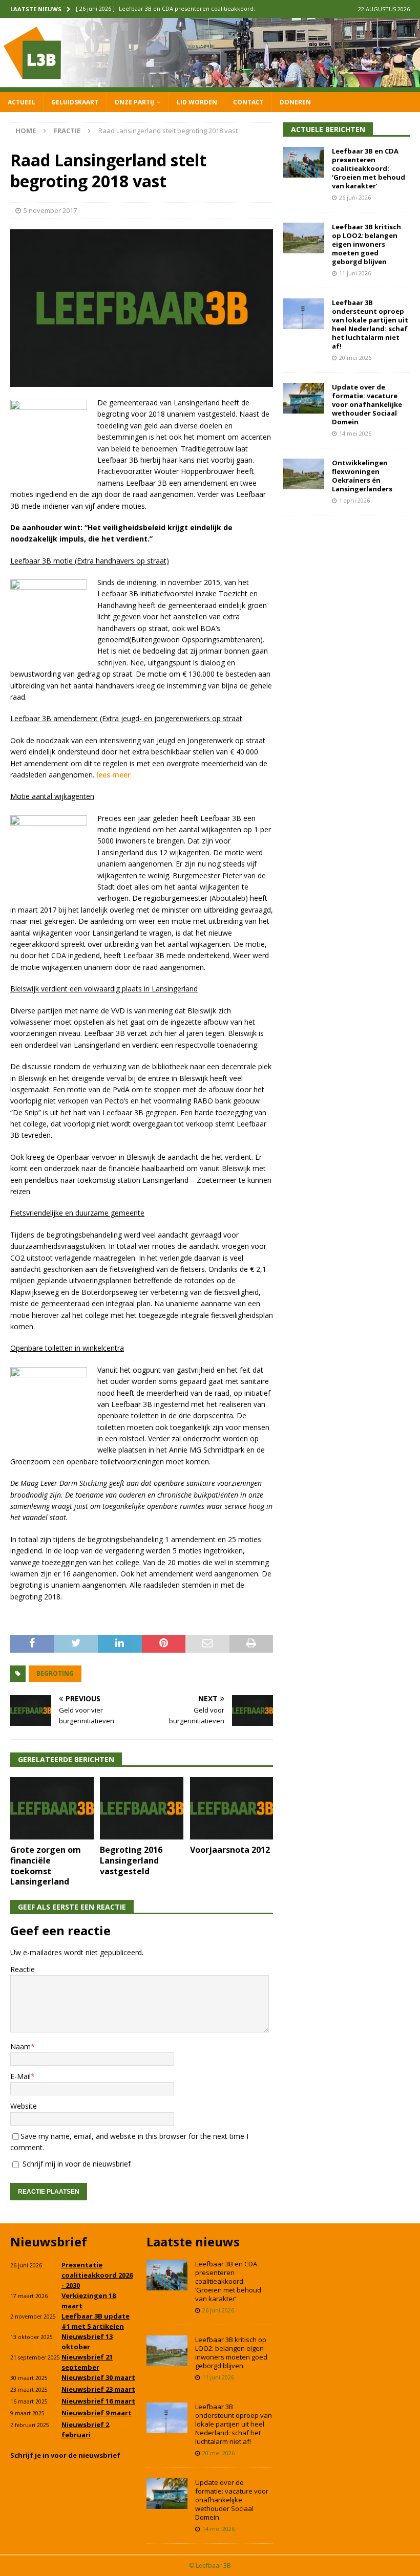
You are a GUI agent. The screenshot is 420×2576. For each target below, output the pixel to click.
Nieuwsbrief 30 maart (98, 2377)
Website (24, 2106)
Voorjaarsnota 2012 (230, 1850)
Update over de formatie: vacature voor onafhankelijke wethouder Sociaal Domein (367, 404)
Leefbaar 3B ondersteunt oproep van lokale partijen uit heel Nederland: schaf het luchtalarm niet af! (370, 324)
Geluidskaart (75, 102)
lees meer (113, 775)
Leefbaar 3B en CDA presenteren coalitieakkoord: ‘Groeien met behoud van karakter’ (369, 168)
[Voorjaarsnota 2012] (232, 1808)
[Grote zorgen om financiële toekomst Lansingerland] (52, 1808)
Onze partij (134, 102)
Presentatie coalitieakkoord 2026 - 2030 (97, 2275)
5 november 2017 (50, 210)
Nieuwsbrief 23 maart (98, 2389)
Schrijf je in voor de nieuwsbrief (65, 2455)
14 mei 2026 (355, 433)
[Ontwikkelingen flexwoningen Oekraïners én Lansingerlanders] (304, 474)
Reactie (23, 1969)
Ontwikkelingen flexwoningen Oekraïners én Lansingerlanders (362, 476)
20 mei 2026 (355, 358)
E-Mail (20, 2076)
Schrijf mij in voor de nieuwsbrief (76, 2164)
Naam (20, 2047)
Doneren (295, 102)
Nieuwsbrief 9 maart (97, 2413)
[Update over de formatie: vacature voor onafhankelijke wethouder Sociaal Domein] (304, 398)
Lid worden (197, 102)
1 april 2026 (354, 500)
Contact (248, 102)
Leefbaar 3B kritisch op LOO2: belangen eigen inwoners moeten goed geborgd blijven (366, 244)
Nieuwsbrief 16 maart (98, 2401)
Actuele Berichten (328, 129)
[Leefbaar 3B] (210, 86)
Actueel (22, 102)
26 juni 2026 (355, 197)
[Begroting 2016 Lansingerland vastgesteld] (142, 1808)
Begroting (55, 1673)
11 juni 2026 (355, 273)
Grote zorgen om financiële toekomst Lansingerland (46, 1866)
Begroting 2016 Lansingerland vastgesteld (131, 1860)
